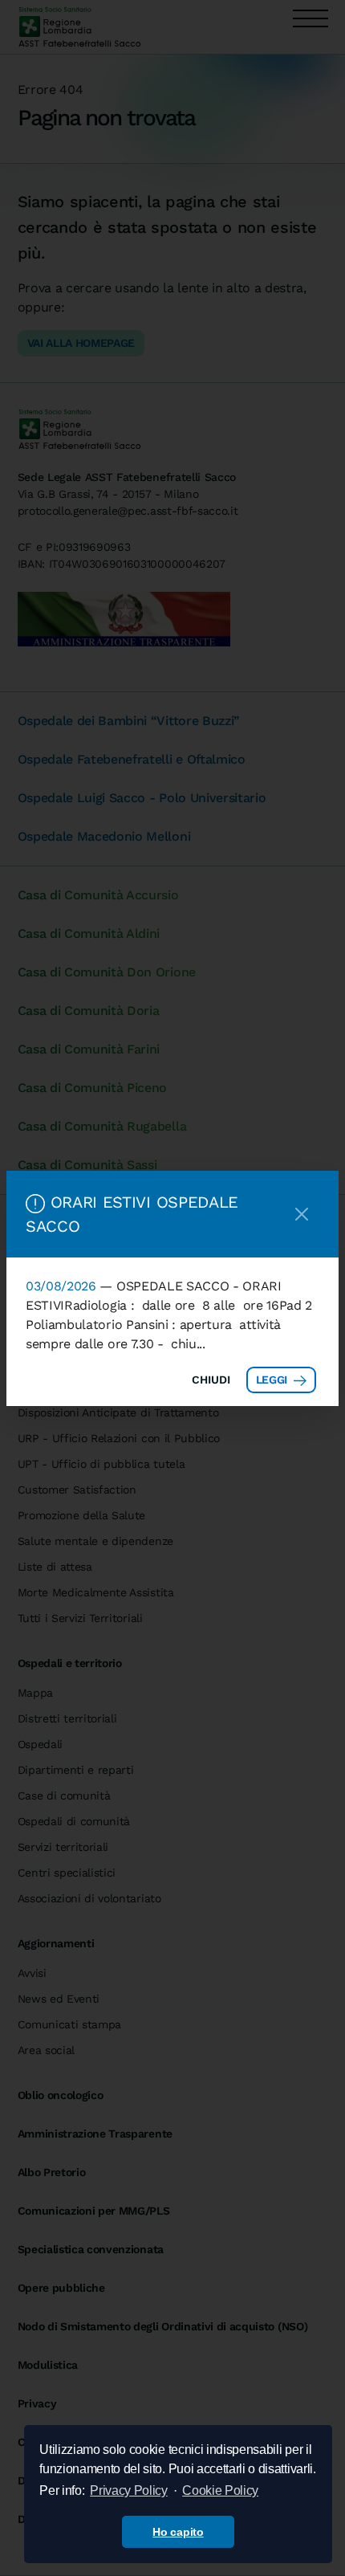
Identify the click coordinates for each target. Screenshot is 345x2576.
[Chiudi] (302, 1214)
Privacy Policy (129, 2490)
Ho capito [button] (178, 2532)
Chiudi (211, 1380)
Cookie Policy (220, 2490)
